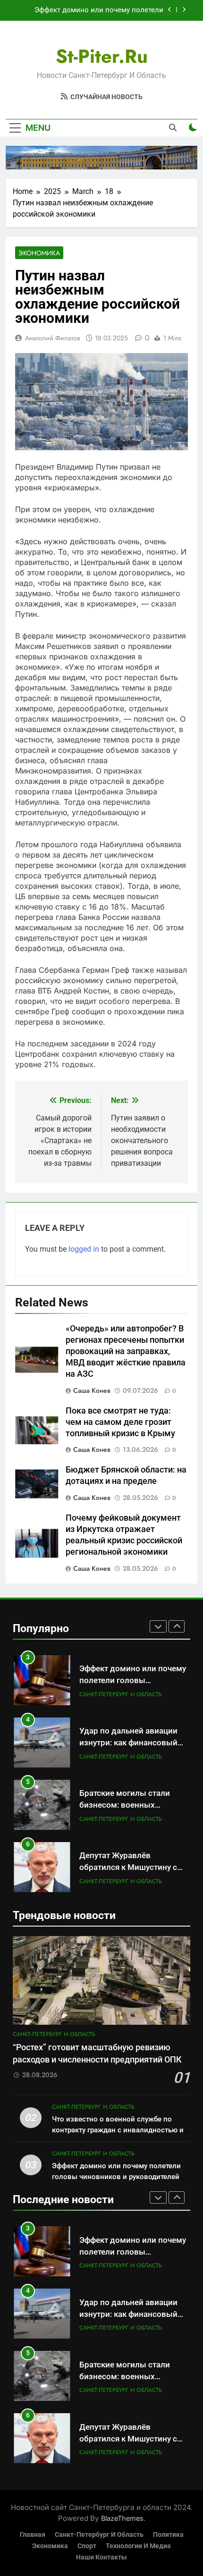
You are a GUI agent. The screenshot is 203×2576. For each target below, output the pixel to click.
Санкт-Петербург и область (121, 1694)
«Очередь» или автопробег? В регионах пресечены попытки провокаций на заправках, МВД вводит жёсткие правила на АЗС (126, 1351)
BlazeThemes (122, 2518)
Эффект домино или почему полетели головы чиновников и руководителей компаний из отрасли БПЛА (99, 10)
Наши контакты (101, 2557)
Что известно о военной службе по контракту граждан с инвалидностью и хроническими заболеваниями (118, 2130)
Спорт (87, 2546)
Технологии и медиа (138, 2546)
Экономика (39, 253)
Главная (33, 2535)
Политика (168, 2535)
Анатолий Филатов (52, 338)
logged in (84, 1249)
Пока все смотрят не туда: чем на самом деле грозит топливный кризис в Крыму (120, 1422)
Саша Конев (92, 1390)
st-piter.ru (102, 56)
